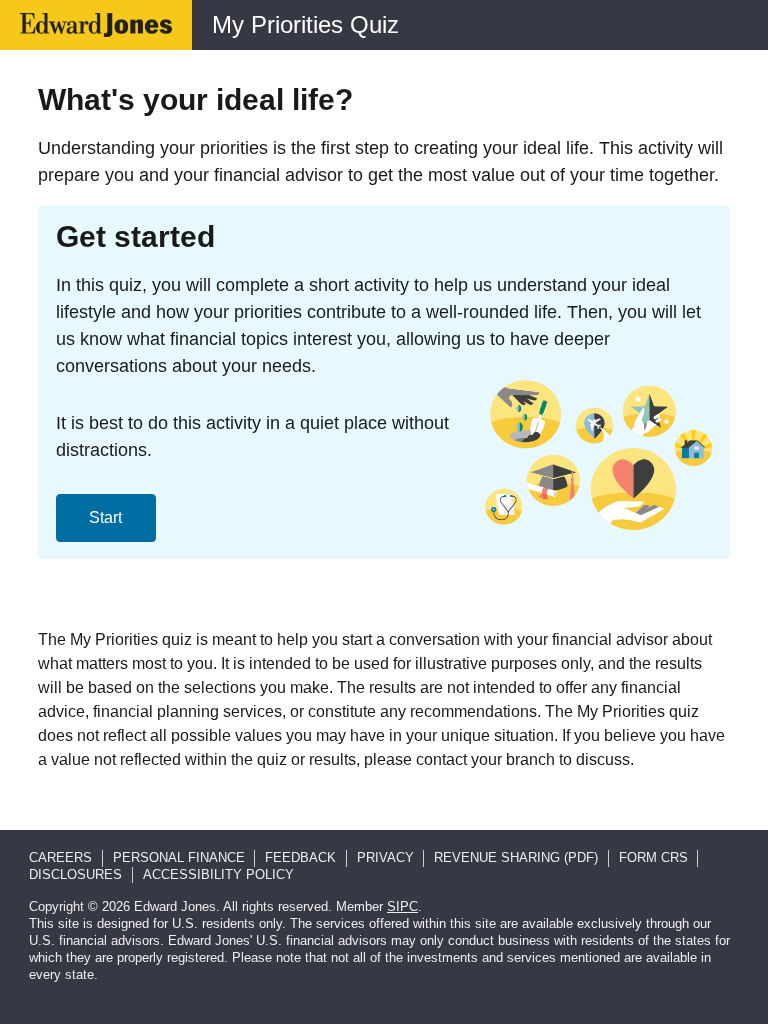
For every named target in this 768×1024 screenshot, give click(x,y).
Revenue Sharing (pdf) (516, 857)
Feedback (300, 857)
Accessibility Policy (218, 874)
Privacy (385, 857)
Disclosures (75, 874)
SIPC (402, 906)
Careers (60, 857)
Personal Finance (179, 857)
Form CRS (653, 857)
